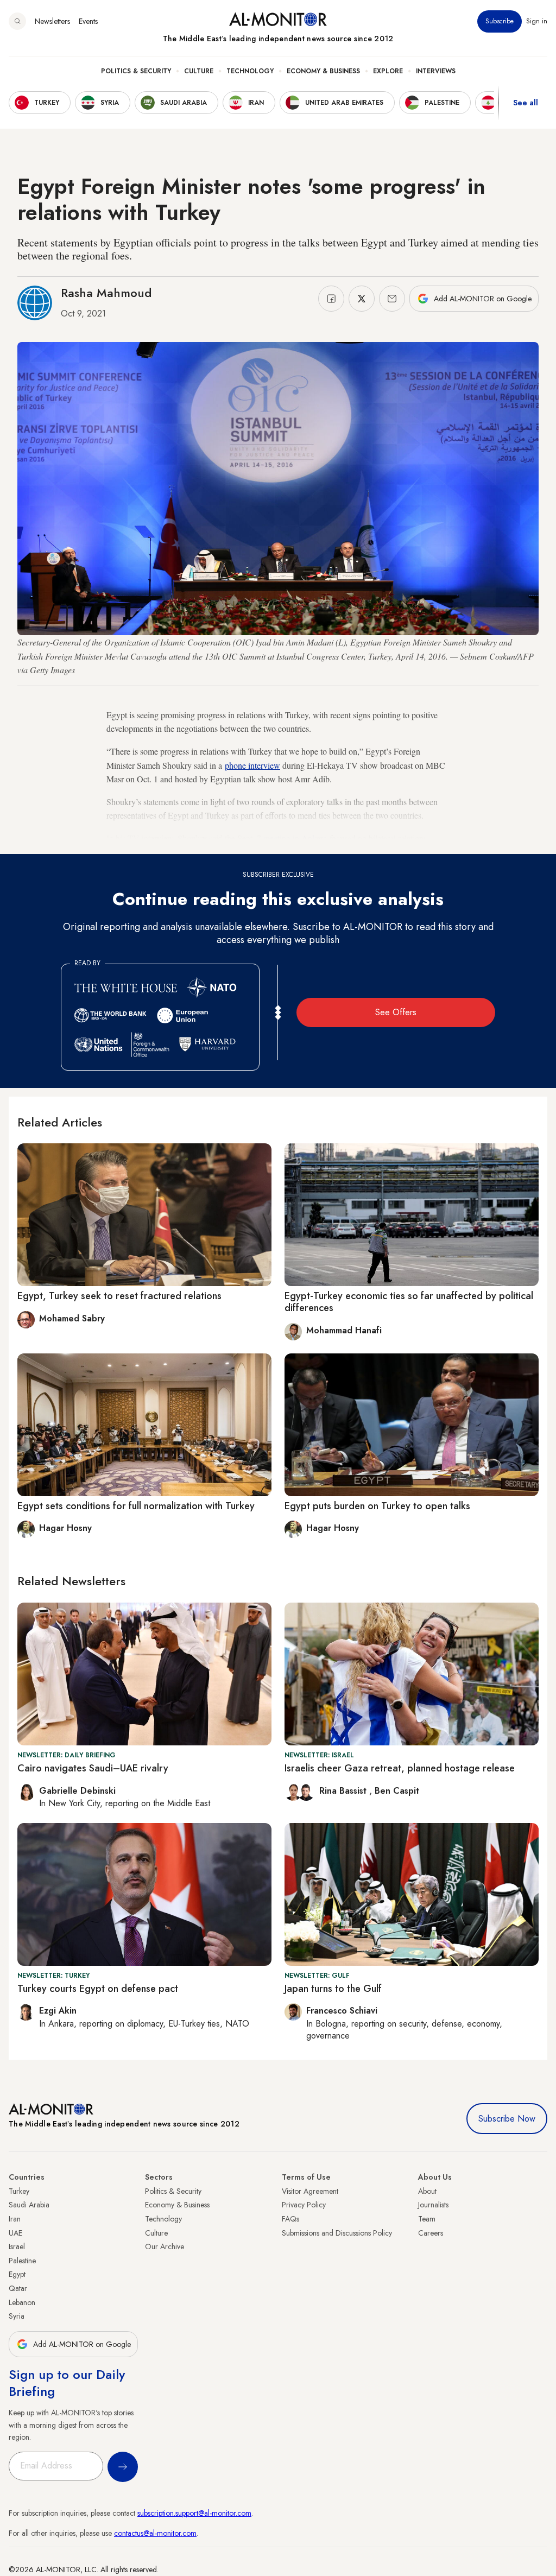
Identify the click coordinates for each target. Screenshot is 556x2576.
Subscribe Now (507, 2119)
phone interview (252, 765)
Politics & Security (136, 71)
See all (526, 103)
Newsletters (52, 21)
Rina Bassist (344, 1791)
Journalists (433, 2205)
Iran (15, 2219)
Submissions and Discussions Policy (337, 2233)
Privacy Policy (304, 2205)
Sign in (537, 21)
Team (427, 2219)
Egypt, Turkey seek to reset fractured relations (119, 1296)
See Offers (396, 1012)
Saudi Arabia (29, 2205)
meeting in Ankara (295, 838)
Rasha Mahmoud (106, 293)
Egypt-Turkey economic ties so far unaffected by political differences (409, 1302)
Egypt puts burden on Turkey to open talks (377, 1506)
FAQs (290, 2219)
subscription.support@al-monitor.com (194, 2513)
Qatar (18, 2288)
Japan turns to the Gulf (333, 1989)
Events (88, 21)
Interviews (436, 71)
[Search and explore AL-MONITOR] (17, 21)
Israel (17, 2246)
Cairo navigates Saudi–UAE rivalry (93, 1768)
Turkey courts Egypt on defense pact (98, 1989)
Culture (199, 71)
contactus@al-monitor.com (155, 2533)
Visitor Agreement (310, 2191)
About (427, 2191)
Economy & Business (323, 71)
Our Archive (165, 2246)
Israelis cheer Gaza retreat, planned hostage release (400, 1768)
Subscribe (500, 21)
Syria (17, 2316)
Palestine (22, 2261)
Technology (250, 71)
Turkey (19, 2191)
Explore (388, 71)
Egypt (17, 2274)
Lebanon (22, 2302)
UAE (15, 2233)
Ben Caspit (397, 1791)
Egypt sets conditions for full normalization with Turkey (136, 1506)
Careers (431, 2233)
